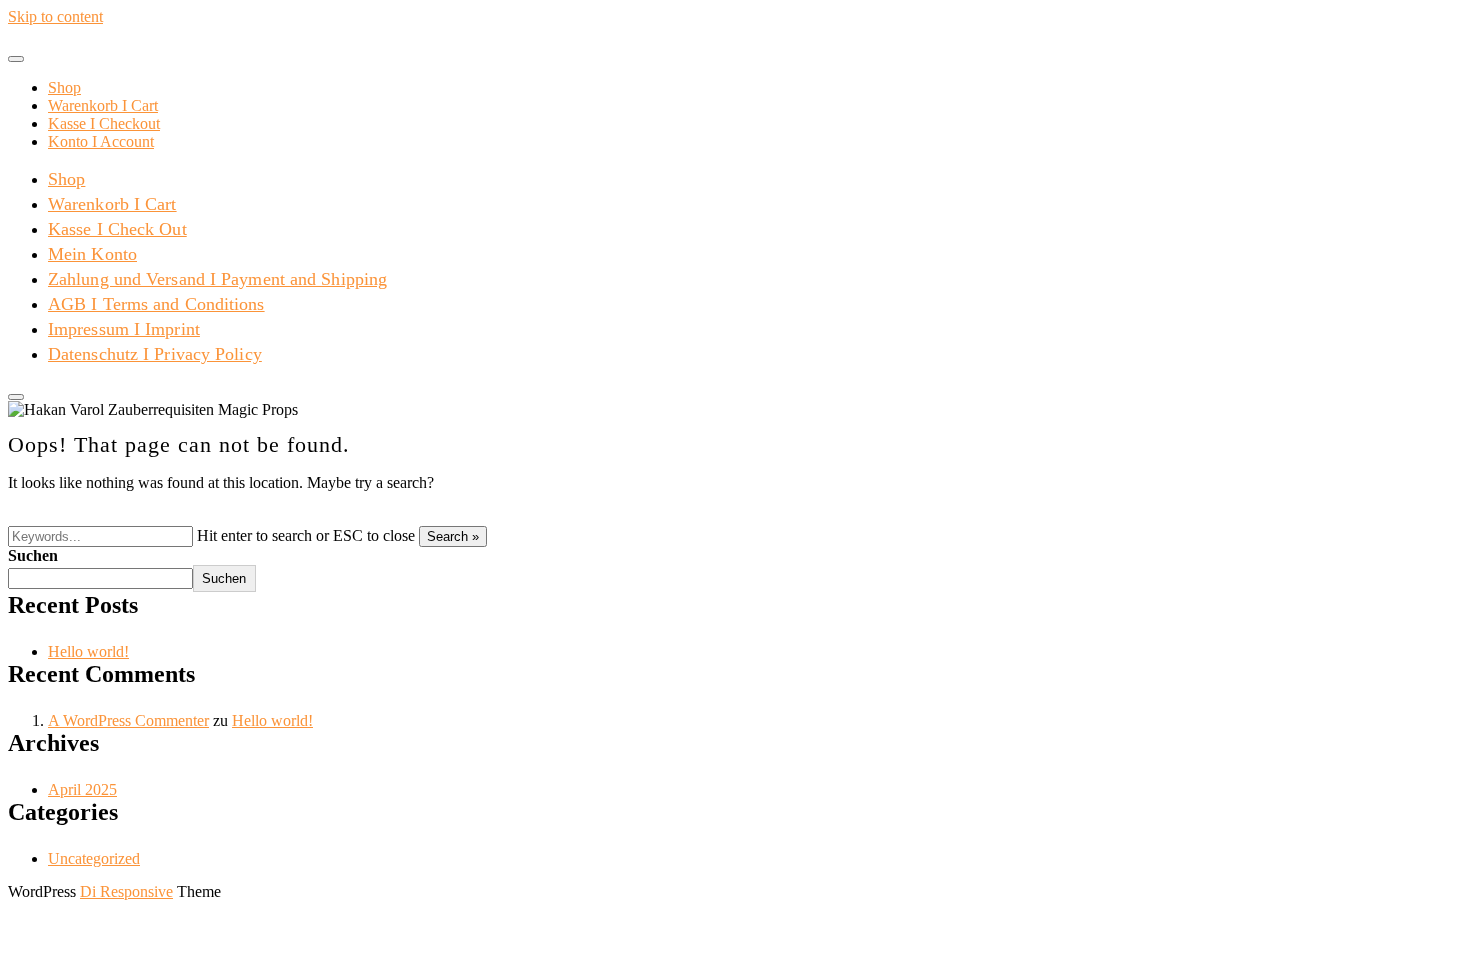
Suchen (33, 555)
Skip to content (55, 16)
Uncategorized (94, 858)
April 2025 (82, 789)
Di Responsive (126, 891)
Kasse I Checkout (104, 123)
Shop (64, 87)
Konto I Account (101, 141)
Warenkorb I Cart (103, 105)
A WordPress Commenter (128, 720)
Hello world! (88, 651)
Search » (453, 536)
